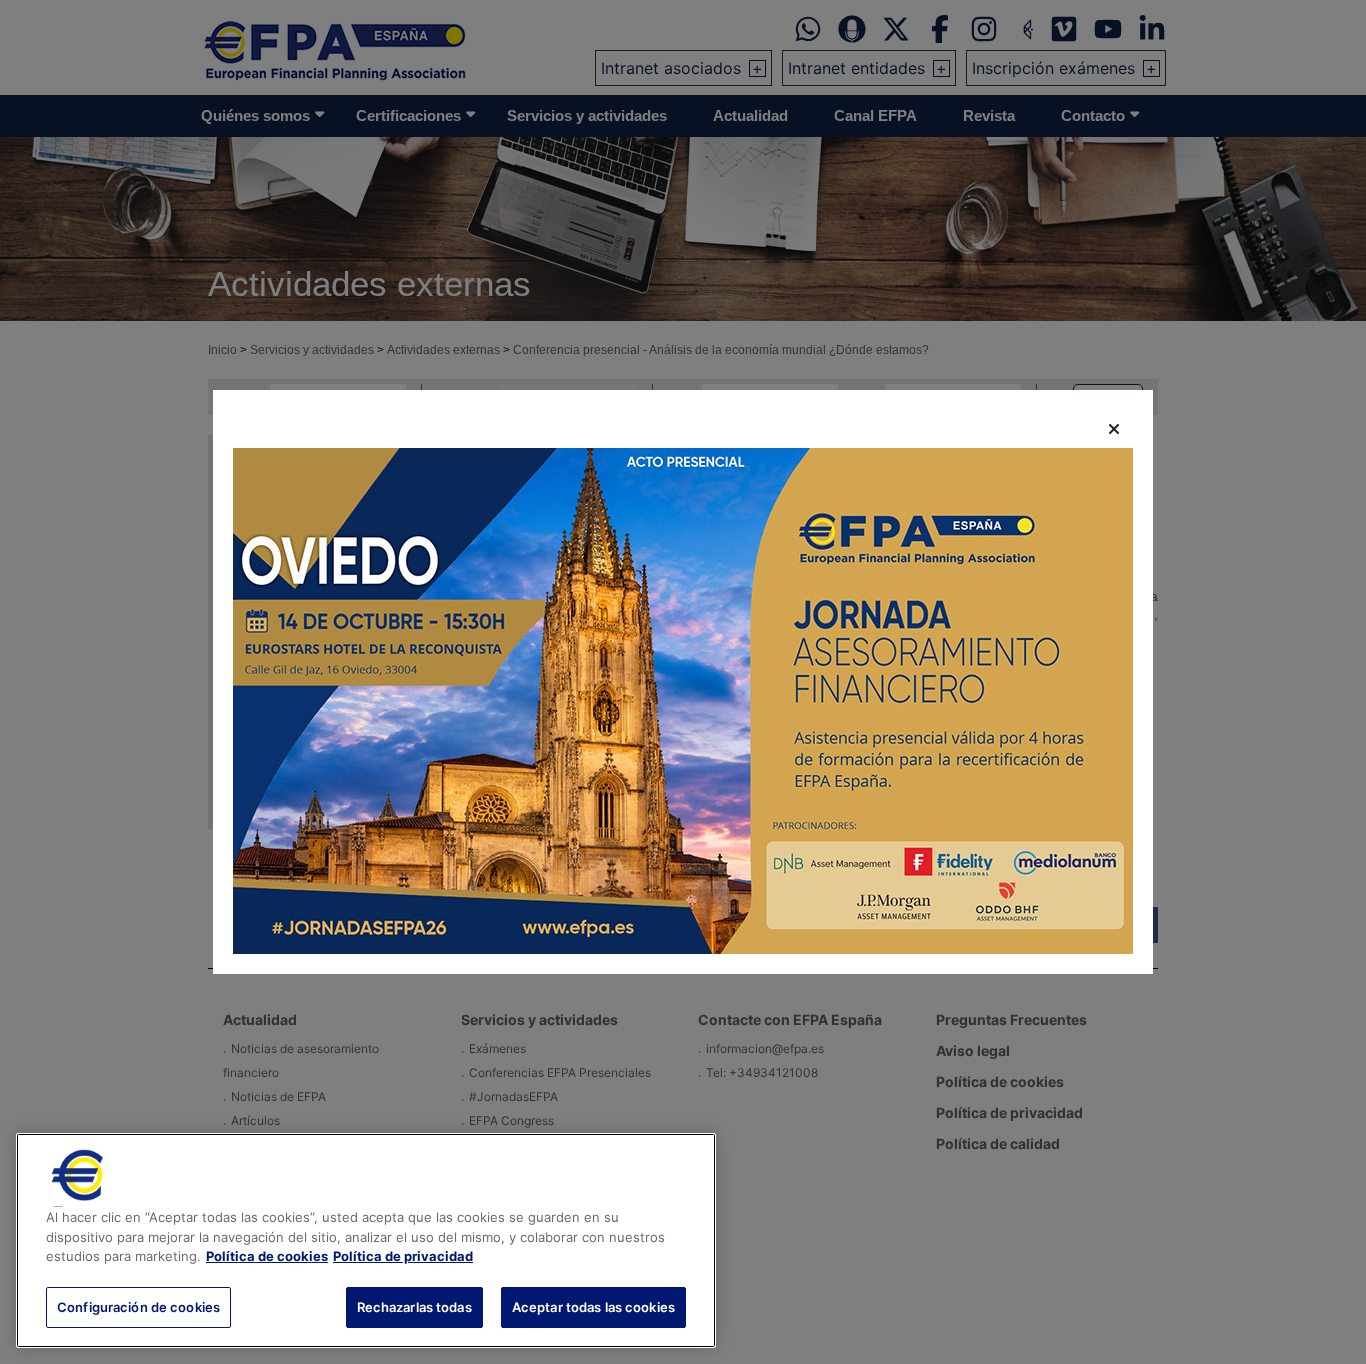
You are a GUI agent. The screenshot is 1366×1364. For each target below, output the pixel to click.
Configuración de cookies (138, 1306)
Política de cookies (267, 1256)
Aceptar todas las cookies (593, 1306)
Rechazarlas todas (414, 1306)
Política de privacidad (403, 1256)
